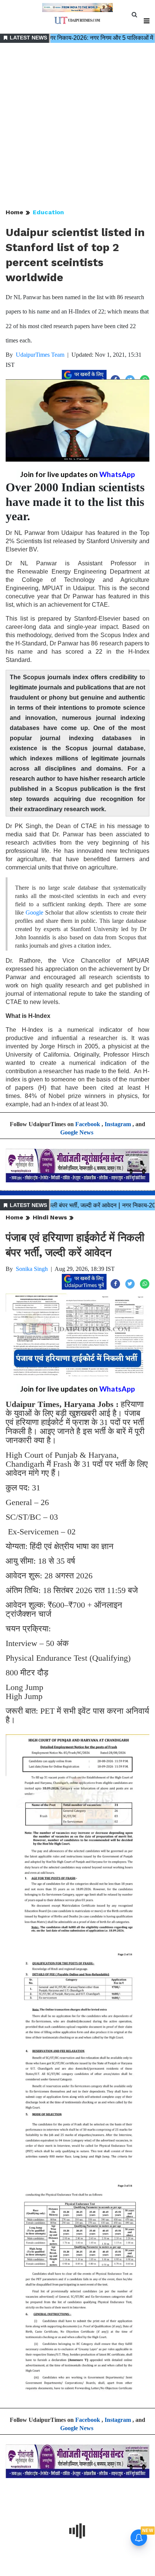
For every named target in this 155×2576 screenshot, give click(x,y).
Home (14, 212)
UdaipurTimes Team (40, 355)
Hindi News (50, 1217)
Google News (77, 1132)
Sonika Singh (32, 1269)
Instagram (118, 1124)
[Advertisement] (77, 126)
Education (48, 212)
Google (34, 912)
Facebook (88, 1124)
